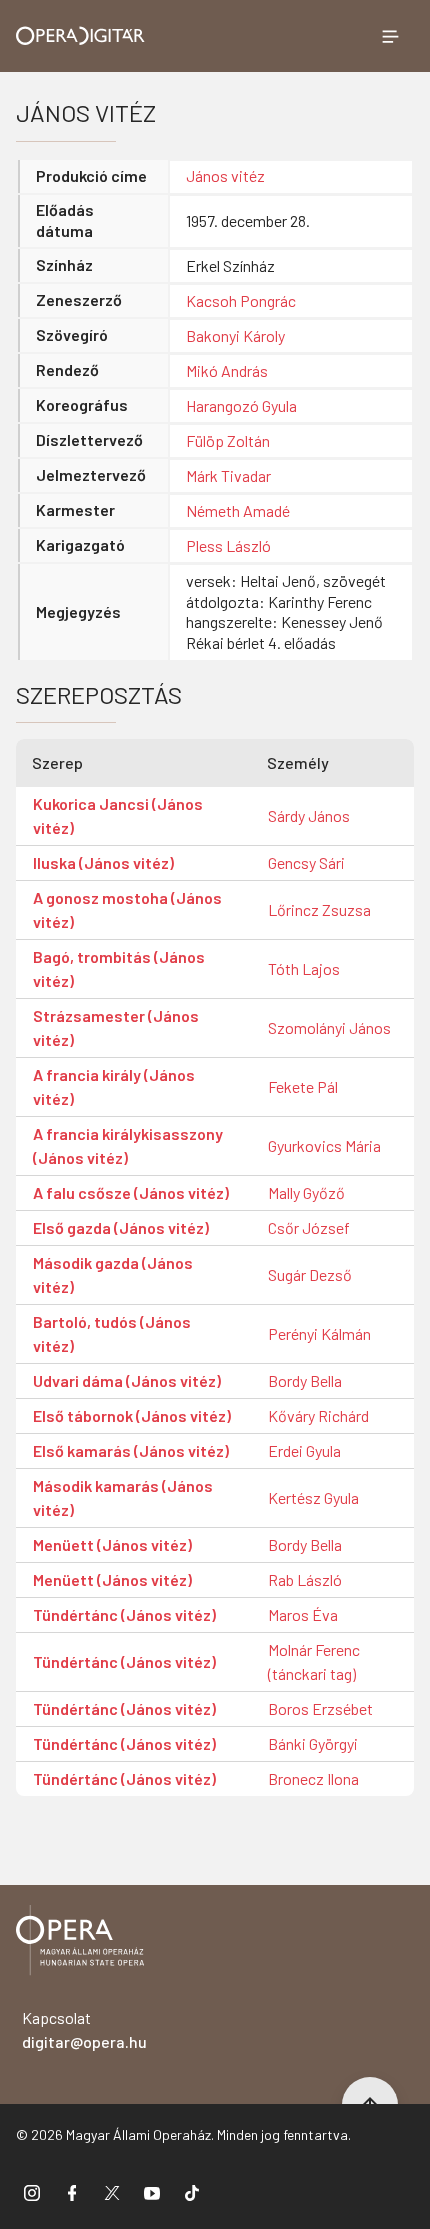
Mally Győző (306, 1192)
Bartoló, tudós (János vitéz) (112, 1333)
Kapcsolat (84, 2029)
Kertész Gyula (313, 1497)
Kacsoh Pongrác (241, 300)
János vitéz (225, 175)
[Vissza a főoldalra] (80, 1943)
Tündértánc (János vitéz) (124, 1614)
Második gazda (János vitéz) (113, 1274)
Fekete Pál (303, 1086)
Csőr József (309, 1227)
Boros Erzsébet (320, 1708)
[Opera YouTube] (152, 2192)
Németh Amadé (238, 510)
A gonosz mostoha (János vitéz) (127, 909)
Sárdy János (309, 815)
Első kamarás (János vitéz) (131, 1450)
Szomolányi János (329, 1027)
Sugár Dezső (310, 1274)
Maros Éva (303, 1614)
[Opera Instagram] (32, 2192)
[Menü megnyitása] (390, 36)
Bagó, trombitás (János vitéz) (119, 968)
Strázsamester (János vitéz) (116, 1027)
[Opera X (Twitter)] (112, 2192)
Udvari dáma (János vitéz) (127, 1380)
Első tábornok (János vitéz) (132, 1415)
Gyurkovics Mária (324, 1145)
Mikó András (227, 370)
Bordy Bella (305, 1380)
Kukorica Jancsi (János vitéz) (118, 815)
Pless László (228, 545)
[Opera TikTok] (192, 2192)
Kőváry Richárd (318, 1415)
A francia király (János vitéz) (114, 1086)
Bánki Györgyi (313, 1743)
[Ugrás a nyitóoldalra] (80, 35)
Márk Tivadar (228, 475)
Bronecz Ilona (313, 1778)
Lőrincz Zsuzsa (319, 909)
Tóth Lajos (304, 968)
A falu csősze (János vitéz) (131, 1192)
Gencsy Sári (306, 862)
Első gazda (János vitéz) (121, 1227)
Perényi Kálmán (319, 1333)
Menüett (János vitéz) (112, 1544)
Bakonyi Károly (235, 335)
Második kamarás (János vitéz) (123, 1497)
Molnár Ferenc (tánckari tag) (314, 1661)
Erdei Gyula (304, 1450)
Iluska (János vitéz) (103, 862)
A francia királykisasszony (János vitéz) (128, 1145)
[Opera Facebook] (72, 2192)
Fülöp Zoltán (228, 440)
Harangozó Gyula (241, 405)
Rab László (305, 1579)
